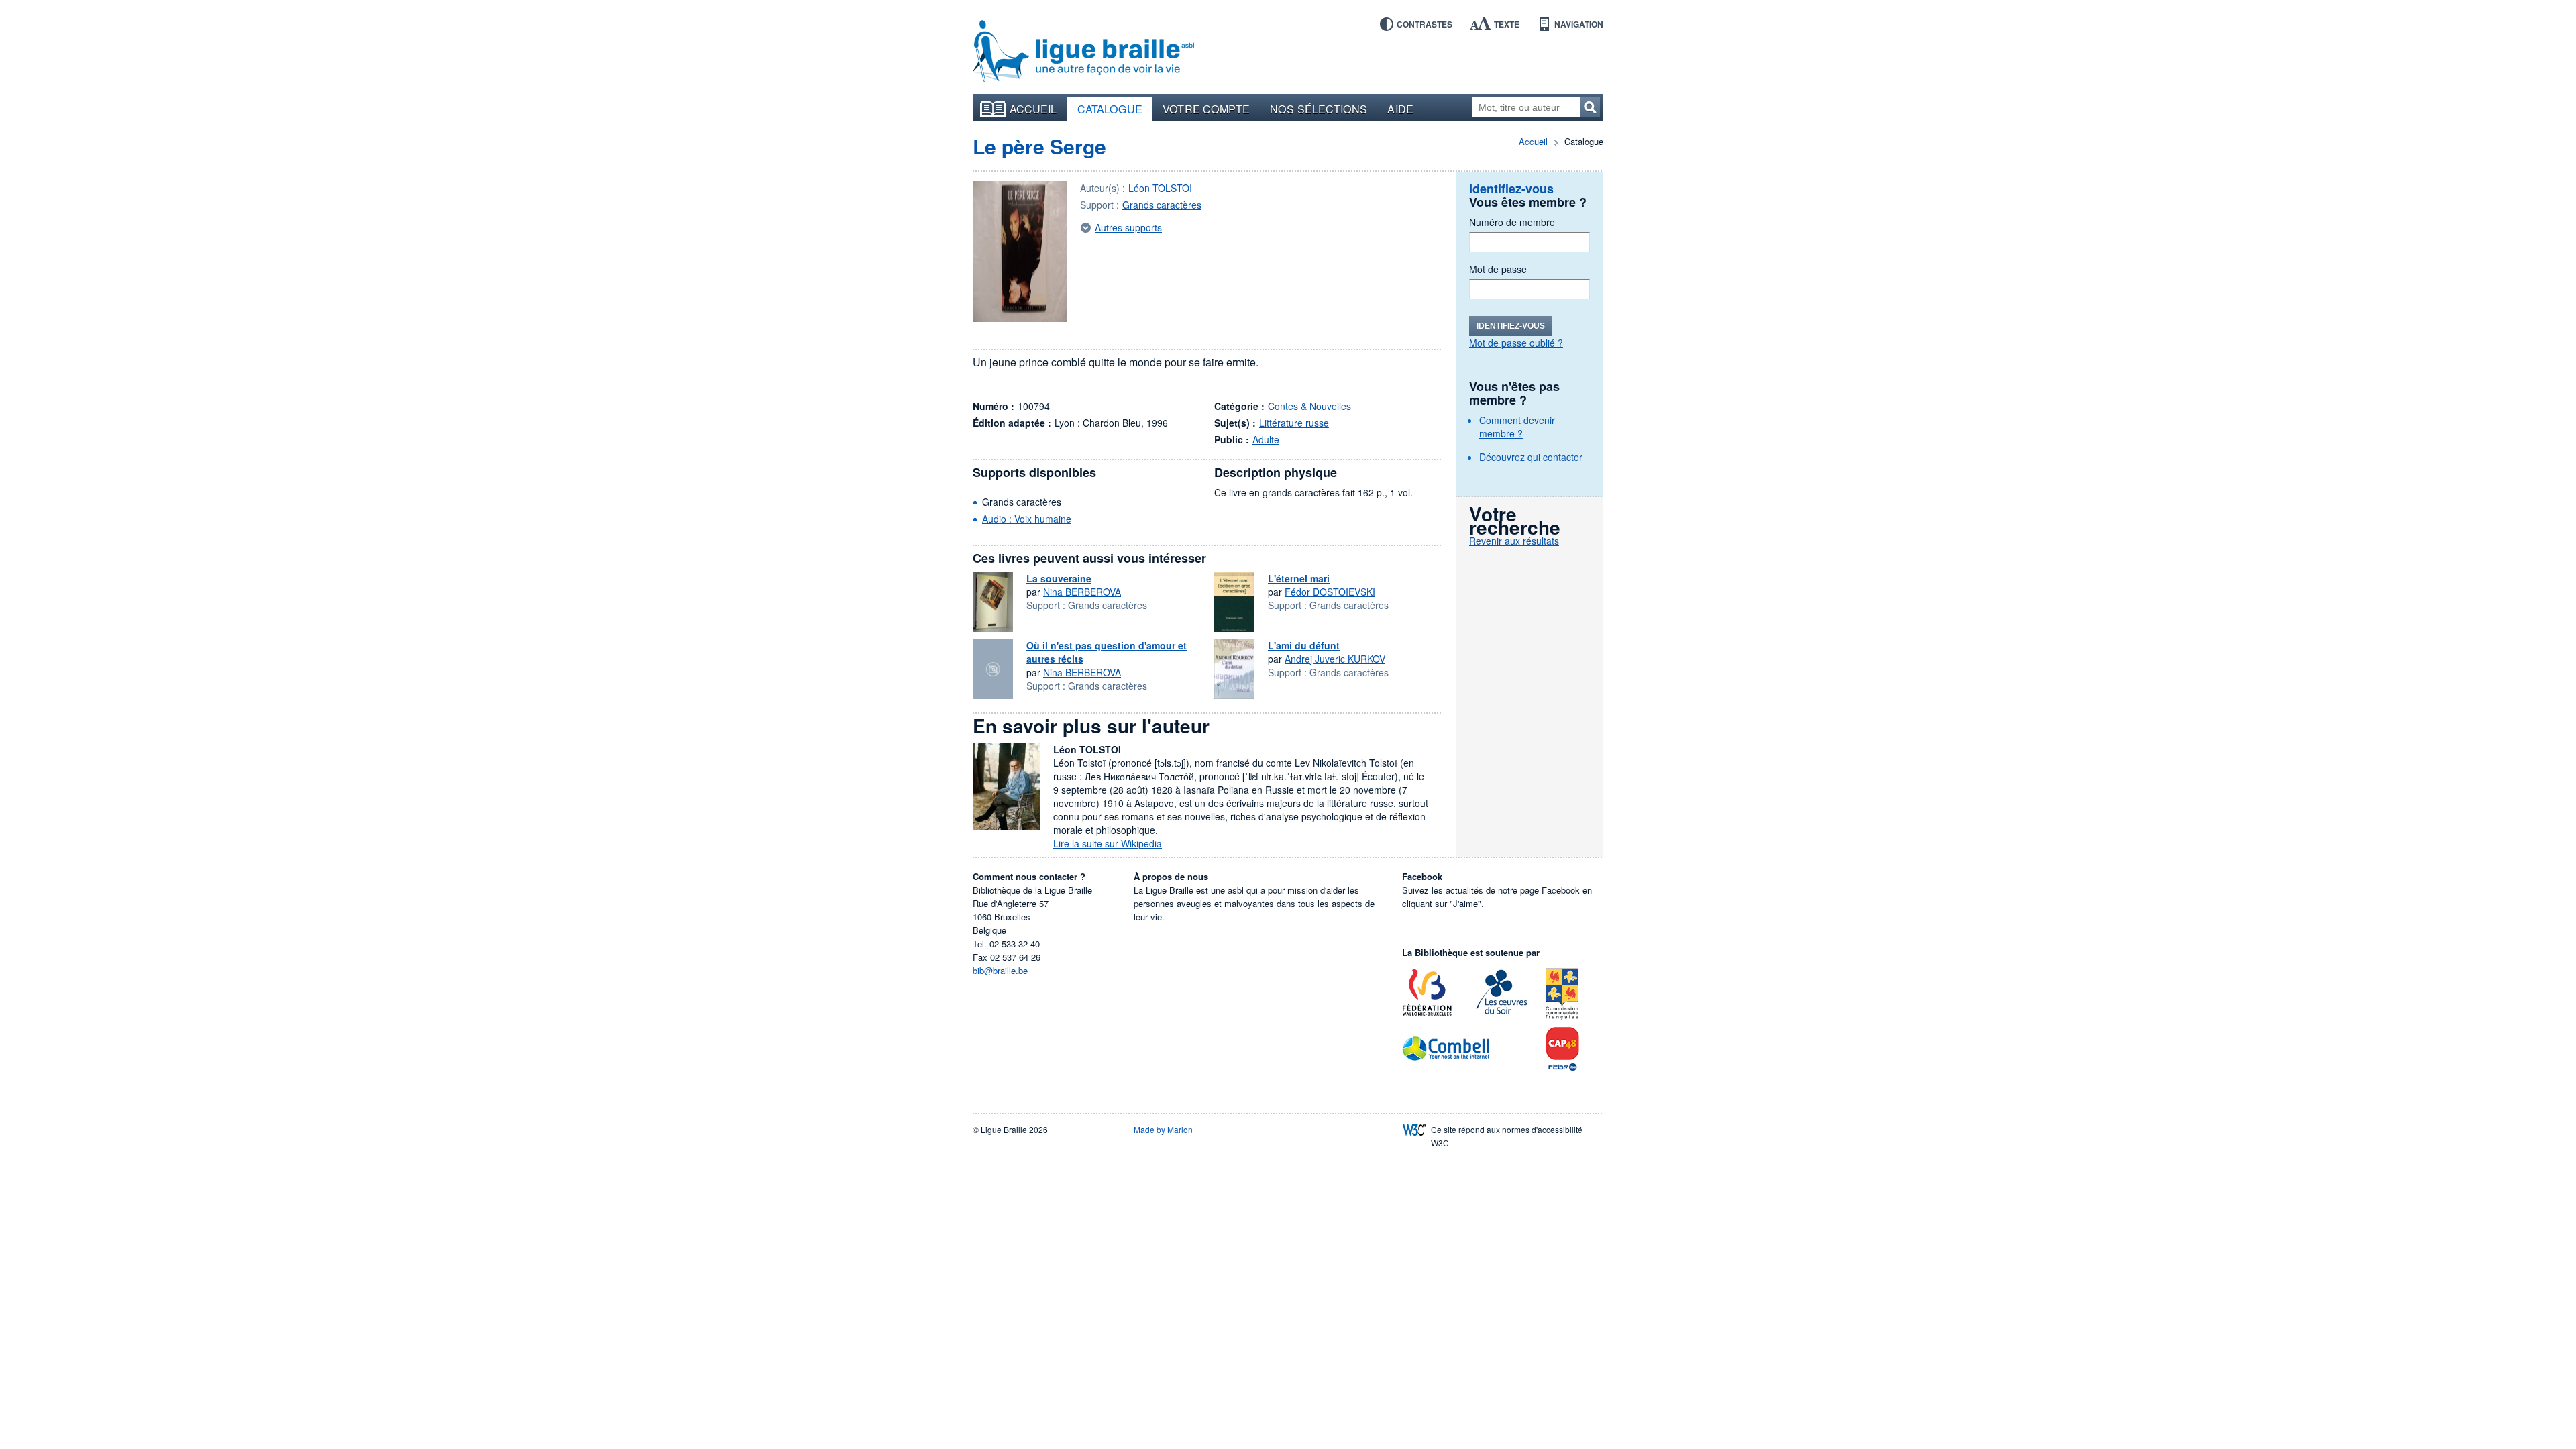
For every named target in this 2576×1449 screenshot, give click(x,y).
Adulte (1266, 439)
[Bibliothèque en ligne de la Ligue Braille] (1083, 52)
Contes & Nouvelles (1309, 406)
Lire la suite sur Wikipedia (1108, 843)
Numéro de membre (1512, 222)
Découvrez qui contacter (1531, 457)
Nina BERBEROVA (1082, 592)
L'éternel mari (1299, 578)
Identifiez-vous (1511, 326)
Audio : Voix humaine (1027, 519)
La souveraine (1059, 578)
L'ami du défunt (1304, 645)
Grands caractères (1162, 205)
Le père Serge (1039, 146)
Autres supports (1128, 227)
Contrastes (1425, 24)
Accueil (1033, 109)
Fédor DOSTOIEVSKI (1330, 592)
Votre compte (1206, 109)
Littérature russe (1294, 423)
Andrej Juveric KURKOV (1335, 659)
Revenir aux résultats (1514, 541)
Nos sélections (1319, 109)
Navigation (1579, 24)
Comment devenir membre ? (1517, 427)
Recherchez (1590, 107)
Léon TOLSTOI (1160, 188)
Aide (1400, 109)
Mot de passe (1498, 269)
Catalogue (1110, 109)
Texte (1507, 24)
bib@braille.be (1000, 970)
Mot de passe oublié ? (1516, 343)
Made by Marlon (1163, 1129)
